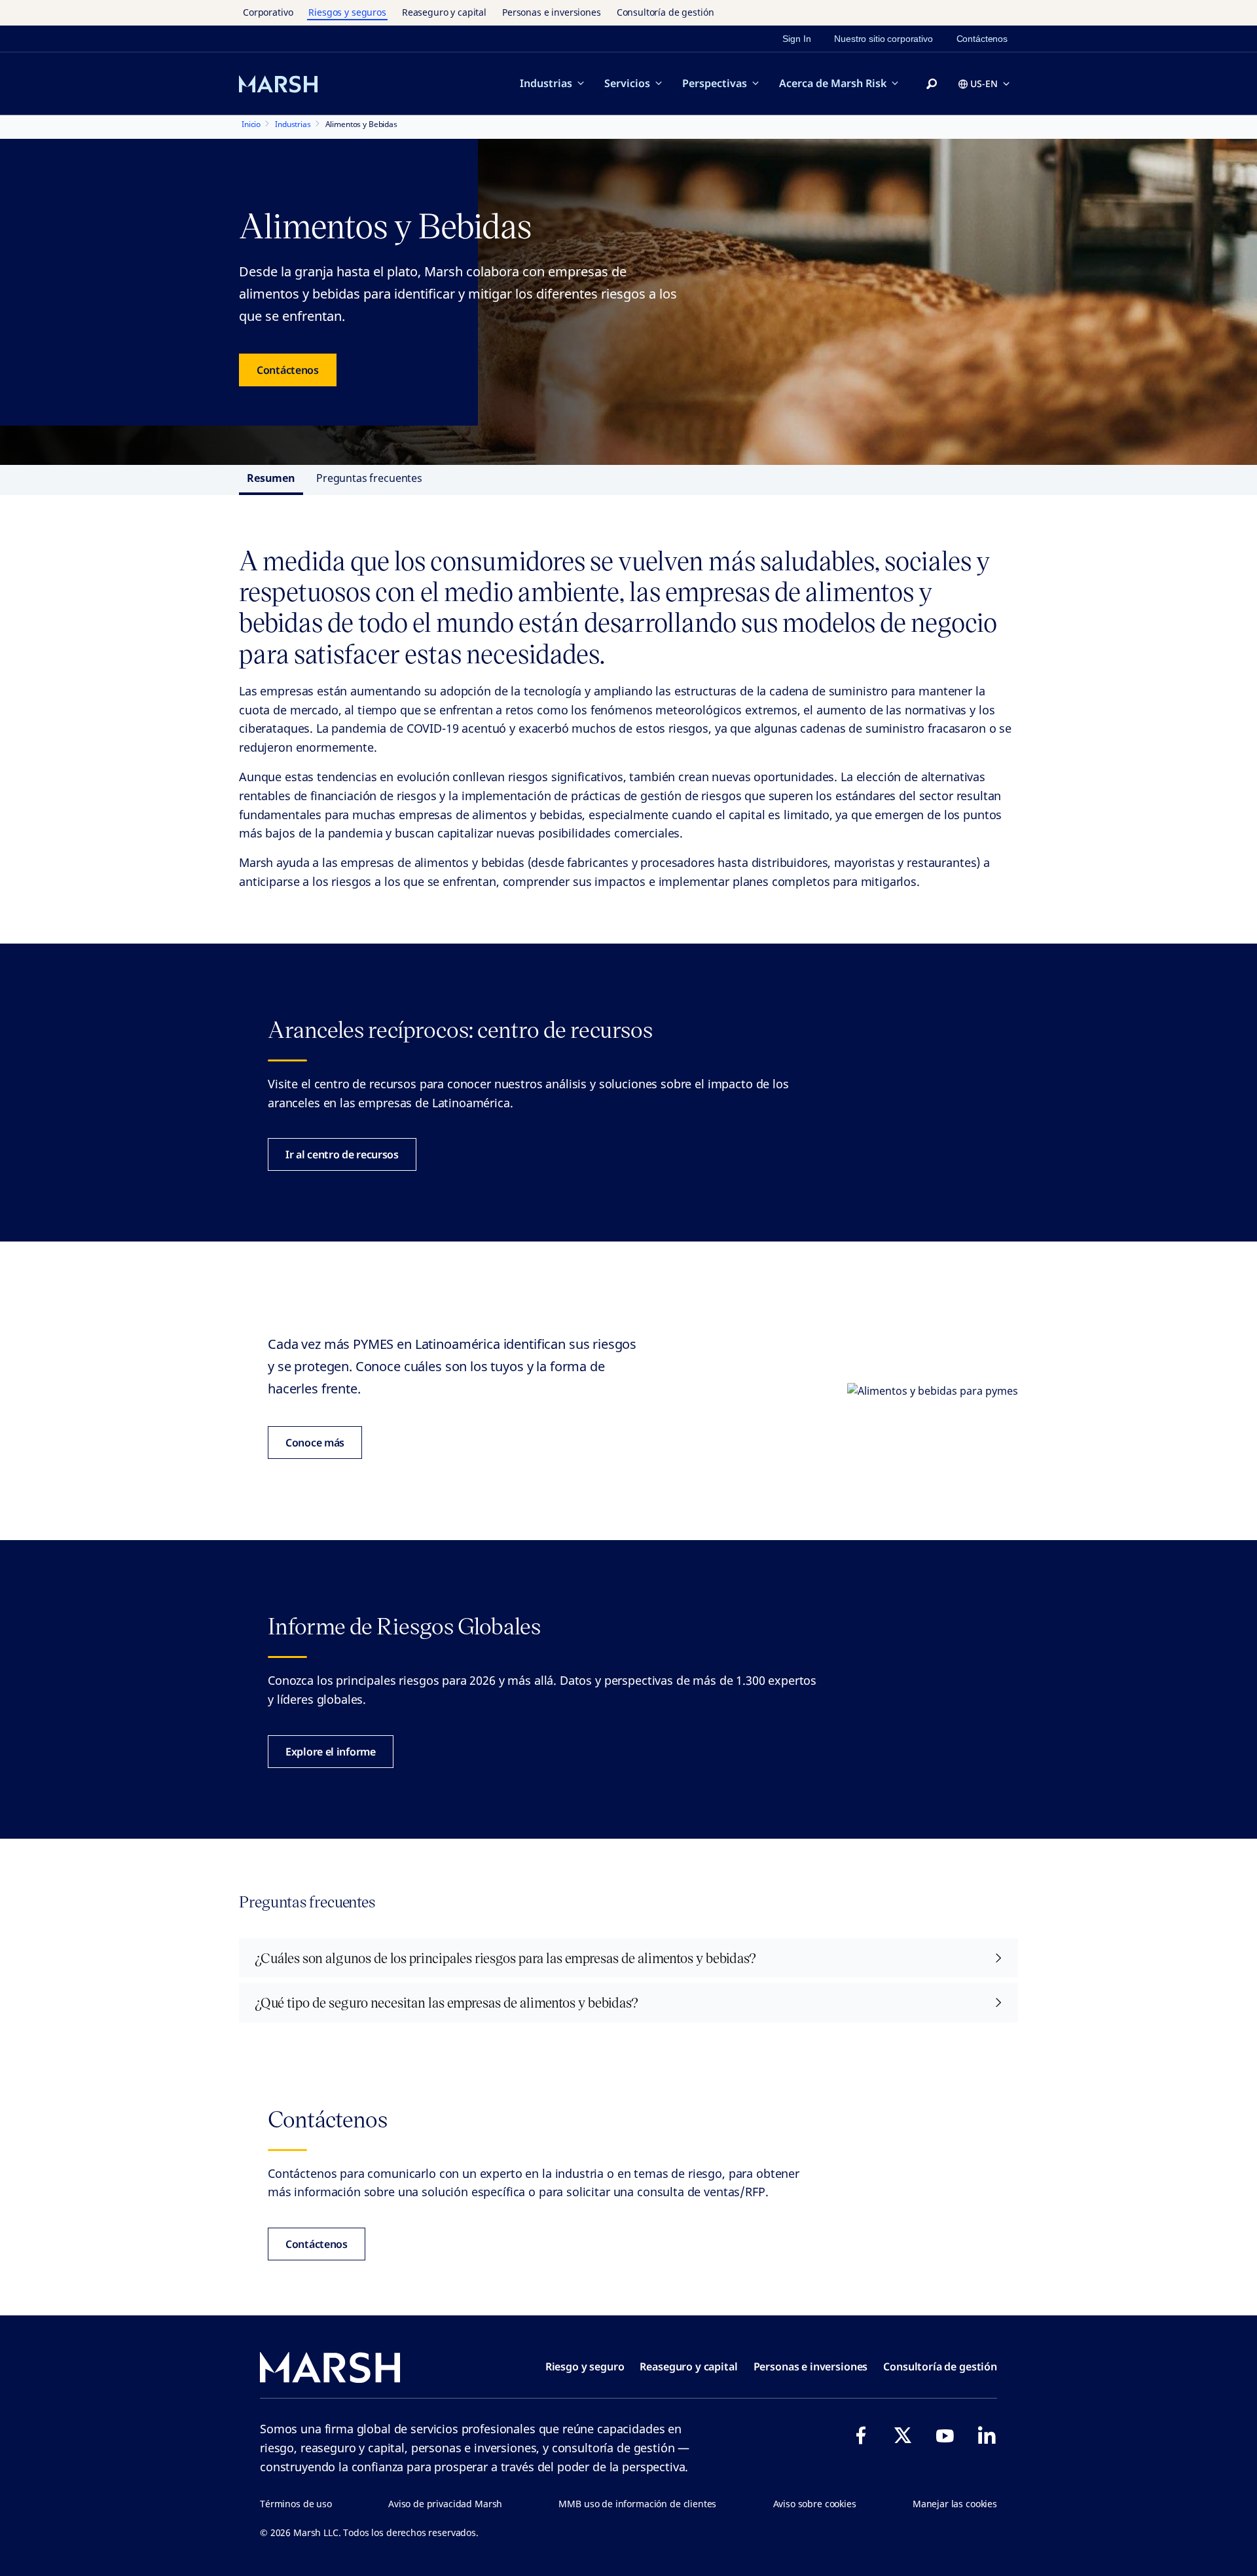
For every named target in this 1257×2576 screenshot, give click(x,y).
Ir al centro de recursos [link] (342, 1154)
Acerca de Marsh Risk (833, 83)
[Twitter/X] (903, 2435)
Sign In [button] (796, 39)
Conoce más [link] (315, 1443)
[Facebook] (861, 2435)
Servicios (627, 83)
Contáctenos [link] (982, 39)
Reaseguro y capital (444, 12)
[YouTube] (945, 2435)
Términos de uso (296, 2504)
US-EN (984, 83)
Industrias (546, 83)
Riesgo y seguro (585, 2366)
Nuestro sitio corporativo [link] (883, 39)
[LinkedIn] (987, 2435)
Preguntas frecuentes (369, 478)
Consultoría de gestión (665, 12)
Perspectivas (715, 83)
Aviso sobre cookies (815, 2504)
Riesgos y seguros (347, 12)
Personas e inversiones (552, 12)
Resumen (271, 478)
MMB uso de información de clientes (637, 2504)
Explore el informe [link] (331, 1752)
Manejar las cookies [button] (955, 2504)
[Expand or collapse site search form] (932, 84)
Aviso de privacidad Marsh (445, 2504)
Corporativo (268, 12)
